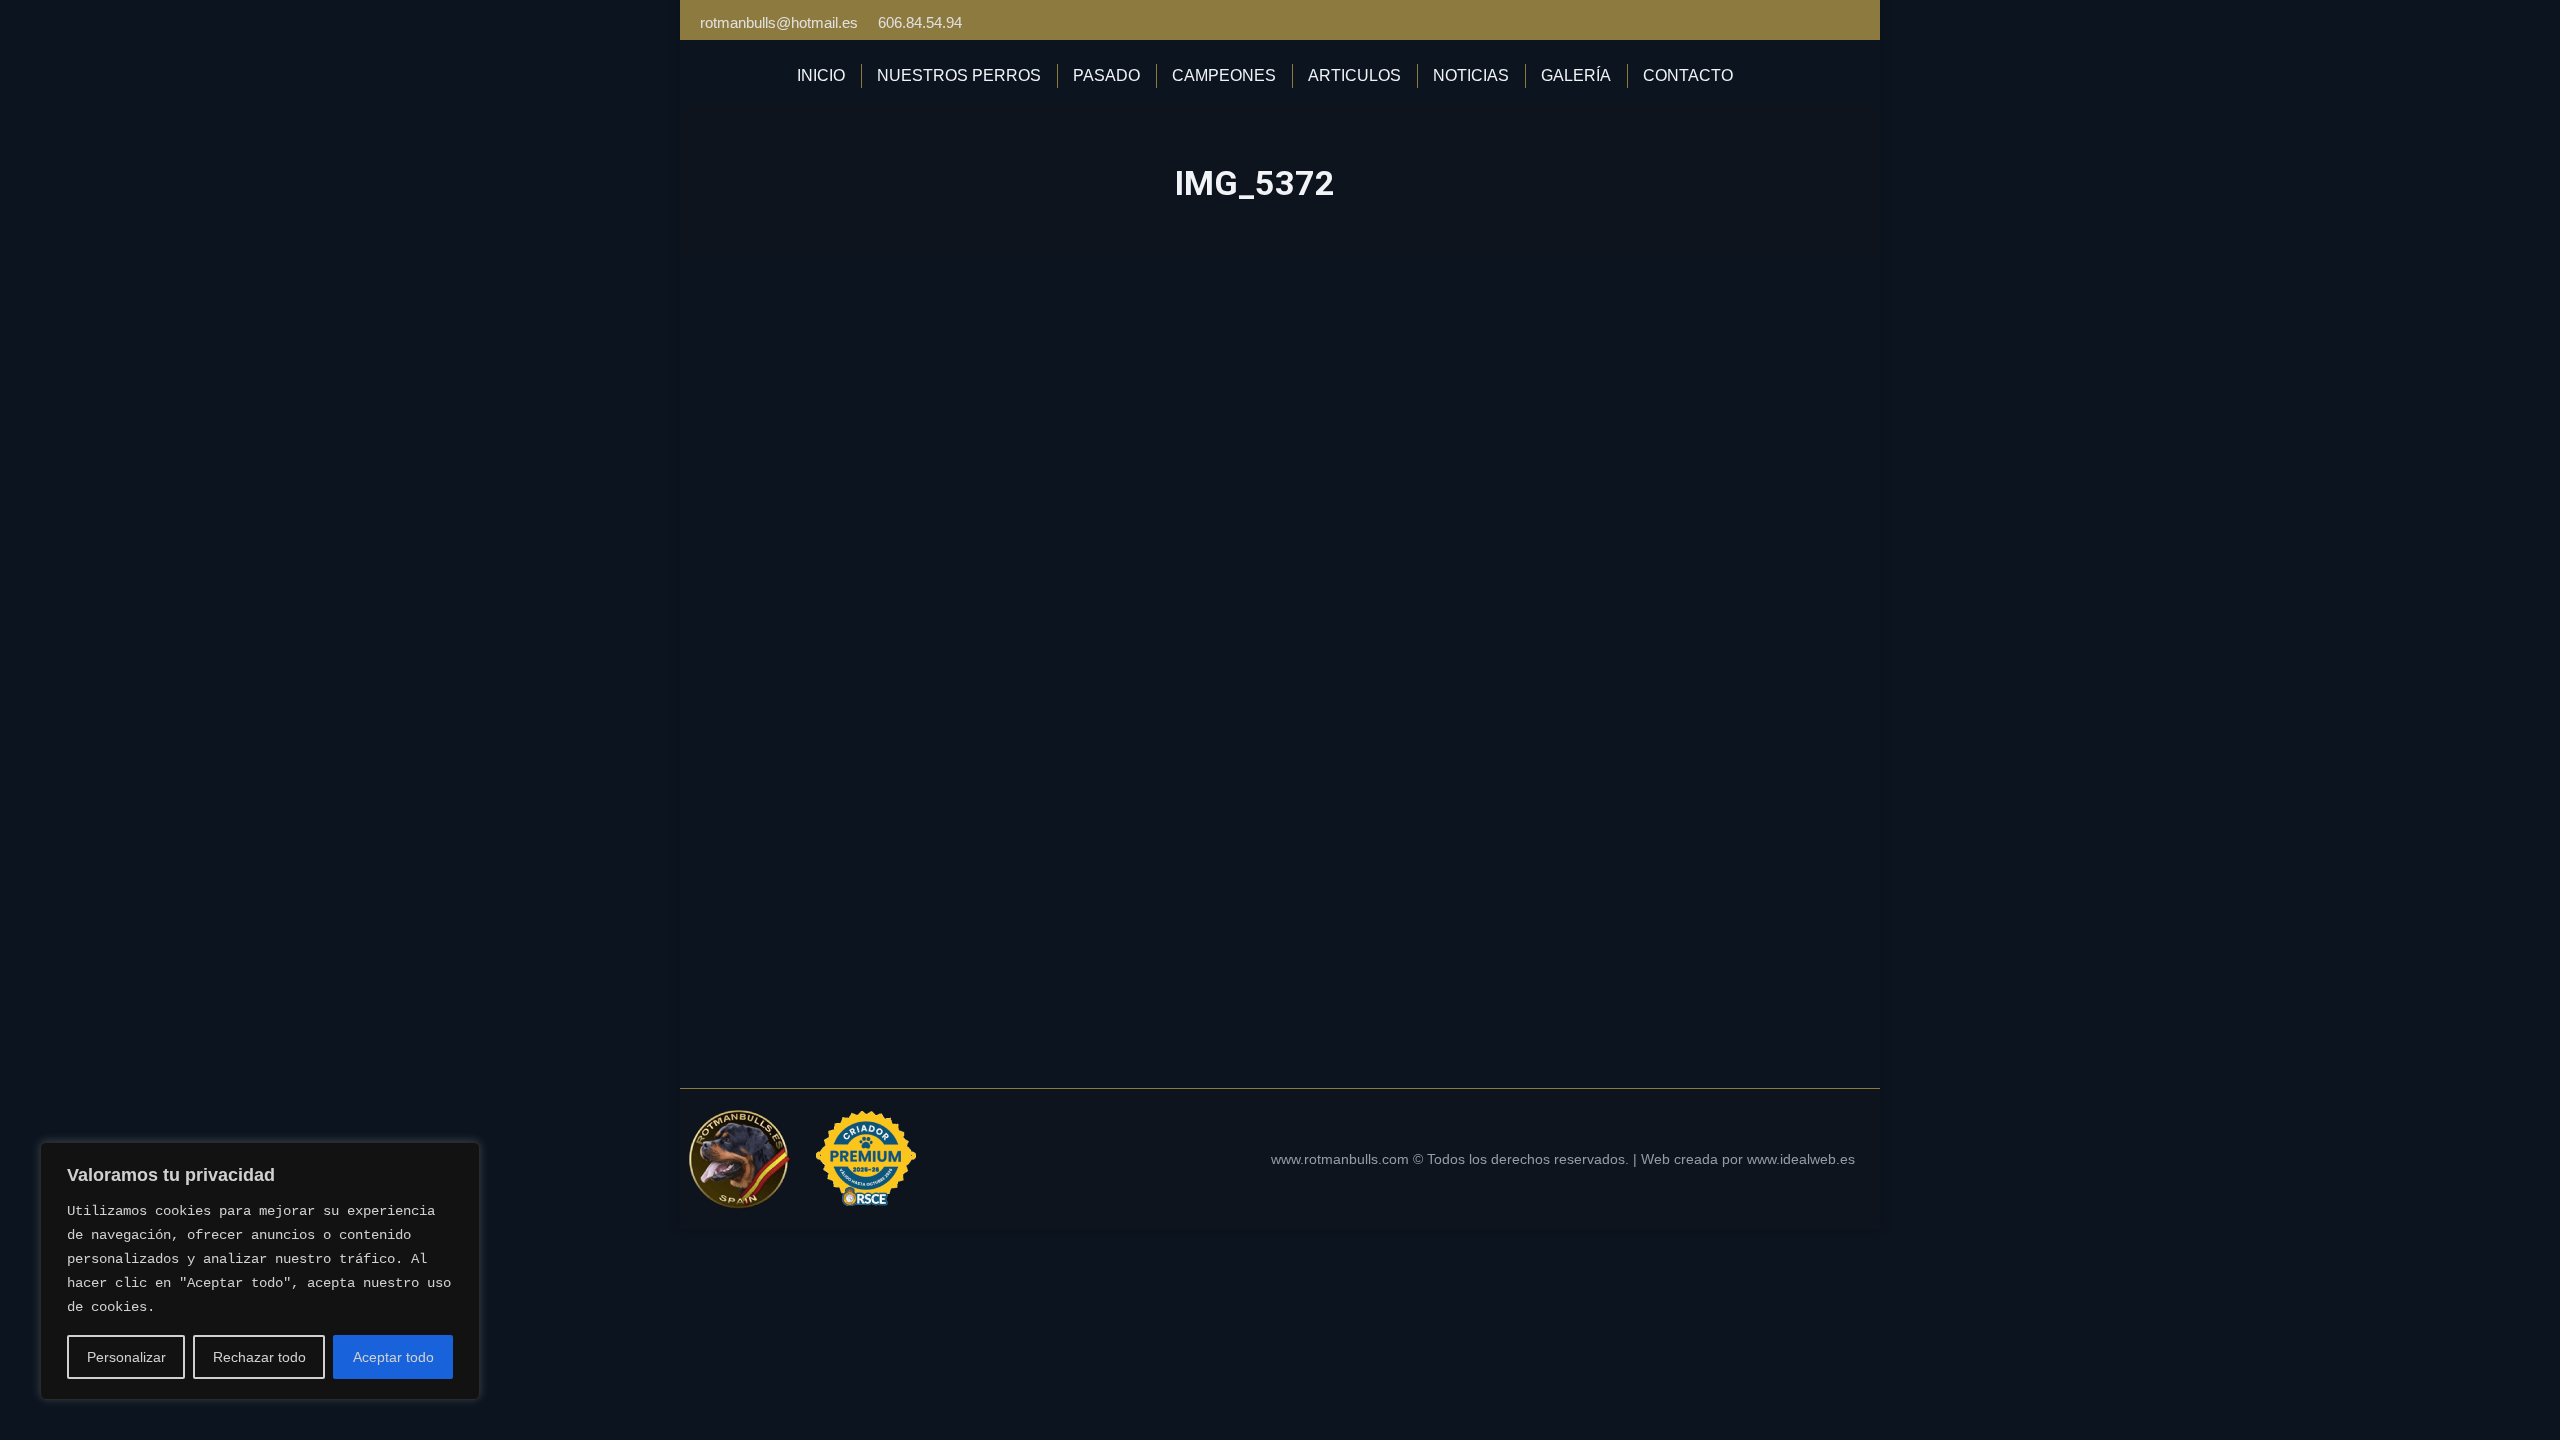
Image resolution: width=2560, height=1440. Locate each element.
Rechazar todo (259, 1357)
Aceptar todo (393, 1357)
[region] (260, 1271)
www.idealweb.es (1801, 1159)
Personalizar (126, 1357)
